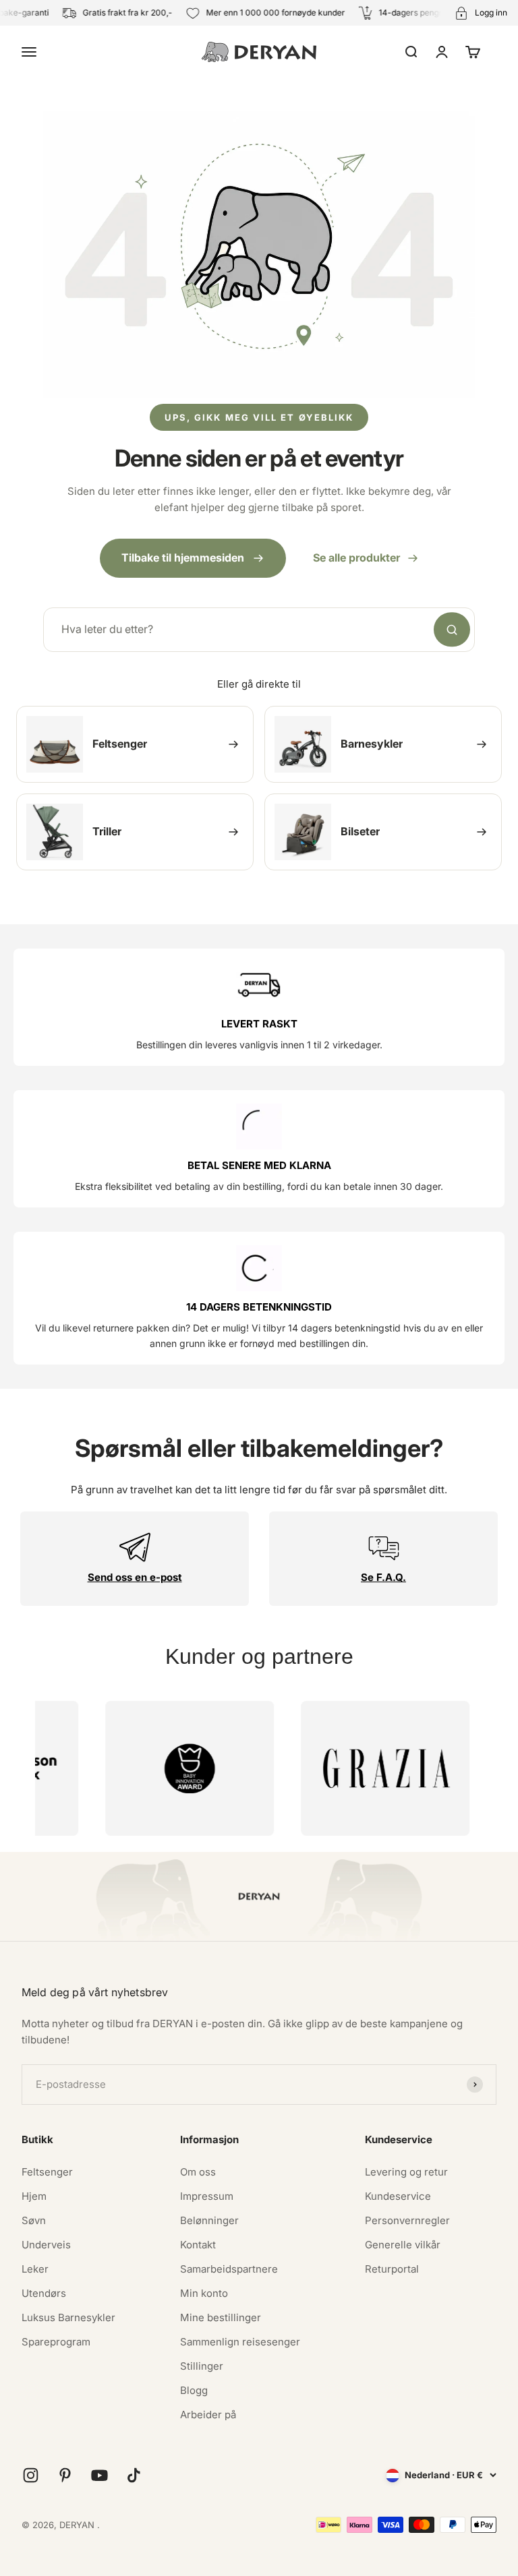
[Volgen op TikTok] (134, 2475)
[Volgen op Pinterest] (65, 2475)
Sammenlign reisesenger (240, 2342)
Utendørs (44, 2293)
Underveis (46, 2245)
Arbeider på (208, 2415)
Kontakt (198, 2245)
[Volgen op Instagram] (31, 2475)
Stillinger (202, 2366)
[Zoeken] (452, 630)
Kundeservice (398, 2196)
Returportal (392, 2269)
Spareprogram (56, 2342)
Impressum (207, 2196)
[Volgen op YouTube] (99, 2475)
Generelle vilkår (403, 2245)
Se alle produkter (356, 558)
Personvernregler (407, 2220)
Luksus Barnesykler (68, 2317)
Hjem (34, 2196)
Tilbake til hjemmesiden (183, 558)
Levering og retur (406, 2172)
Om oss (198, 2172)
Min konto (204, 2293)
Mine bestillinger (221, 2317)
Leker (35, 2269)
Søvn (34, 2220)
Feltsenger (47, 2172)
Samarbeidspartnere (229, 2269)
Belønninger (209, 2220)
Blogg (194, 2390)
